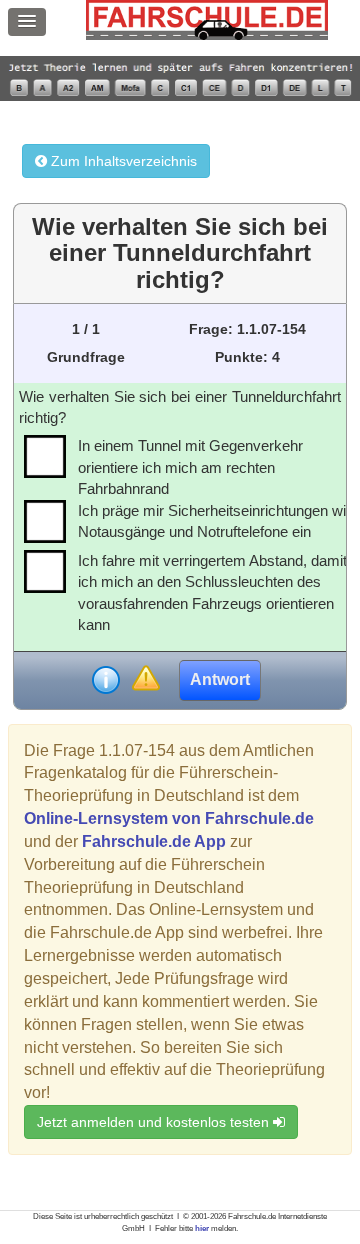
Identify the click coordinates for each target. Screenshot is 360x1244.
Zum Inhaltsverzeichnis (122, 161)
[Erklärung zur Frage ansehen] (106, 680)
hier (202, 1228)
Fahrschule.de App (154, 841)
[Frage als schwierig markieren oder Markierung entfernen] (145, 679)
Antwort (220, 679)
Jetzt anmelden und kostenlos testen (155, 1122)
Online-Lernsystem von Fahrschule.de (169, 818)
